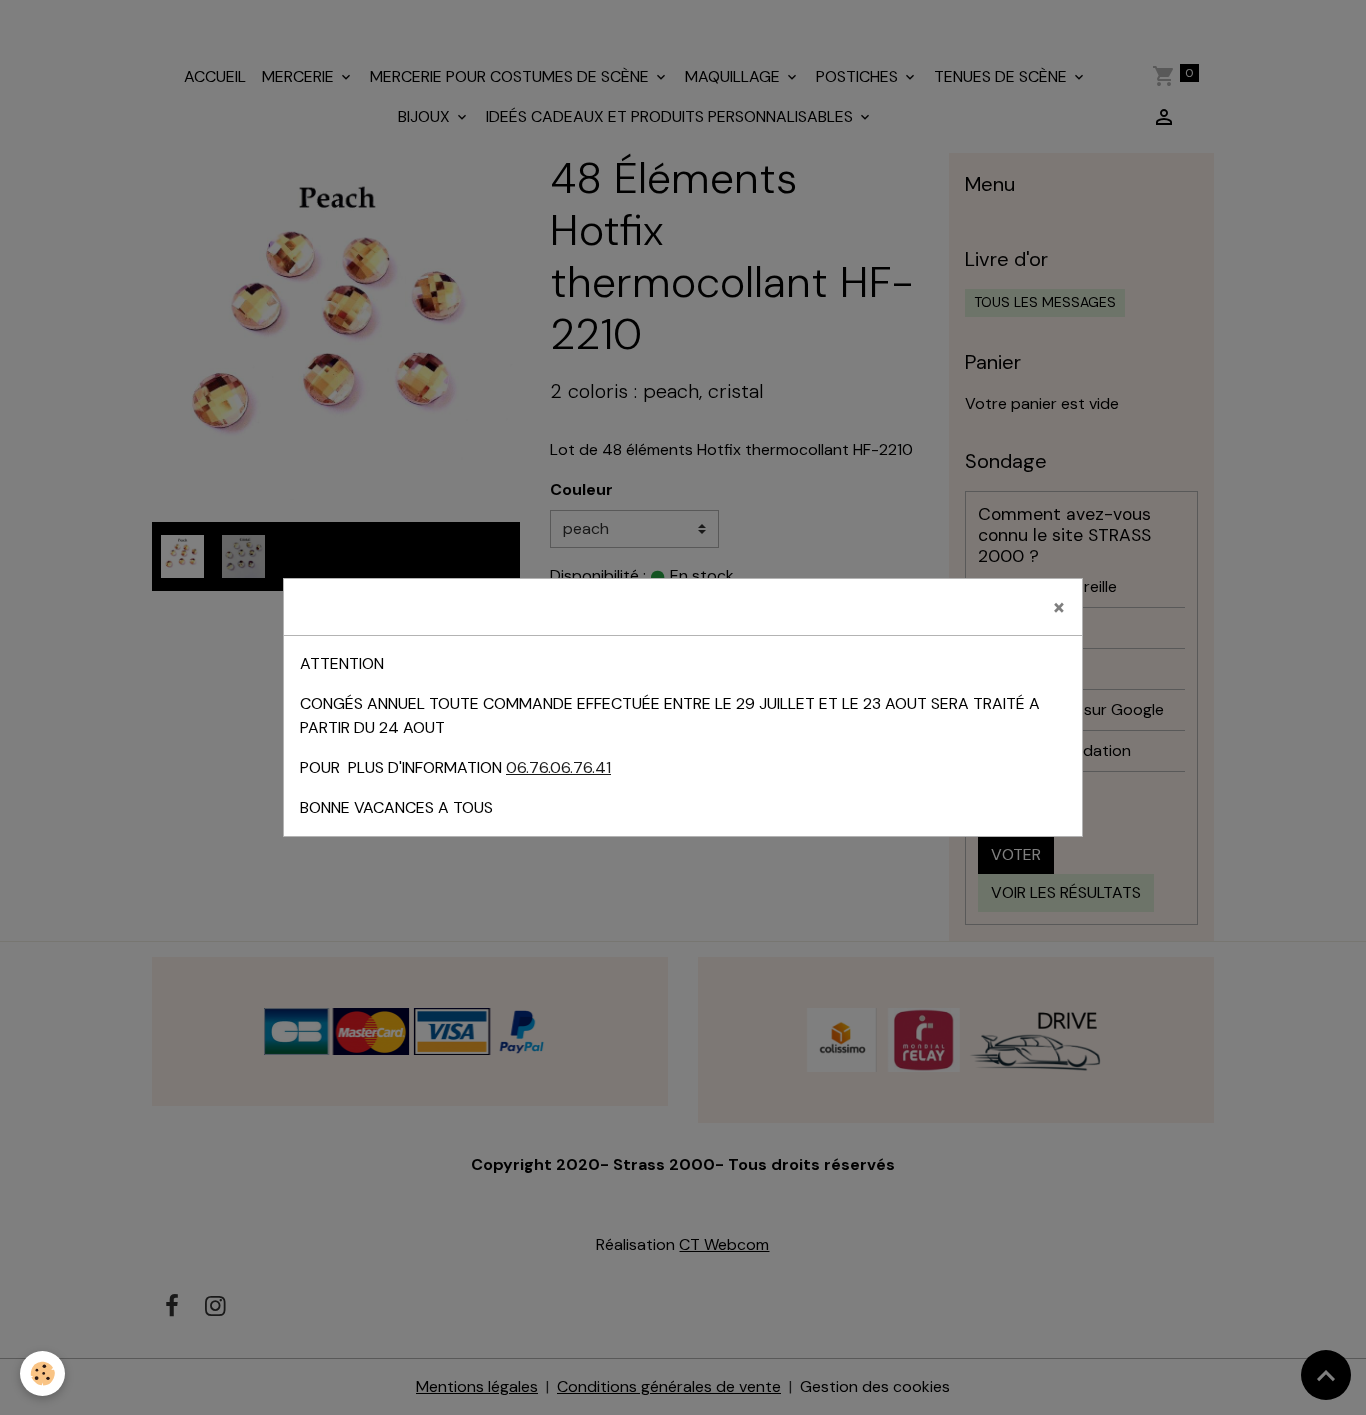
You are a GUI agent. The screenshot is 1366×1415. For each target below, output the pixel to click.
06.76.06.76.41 (558, 767)
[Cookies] (42, 1373)
